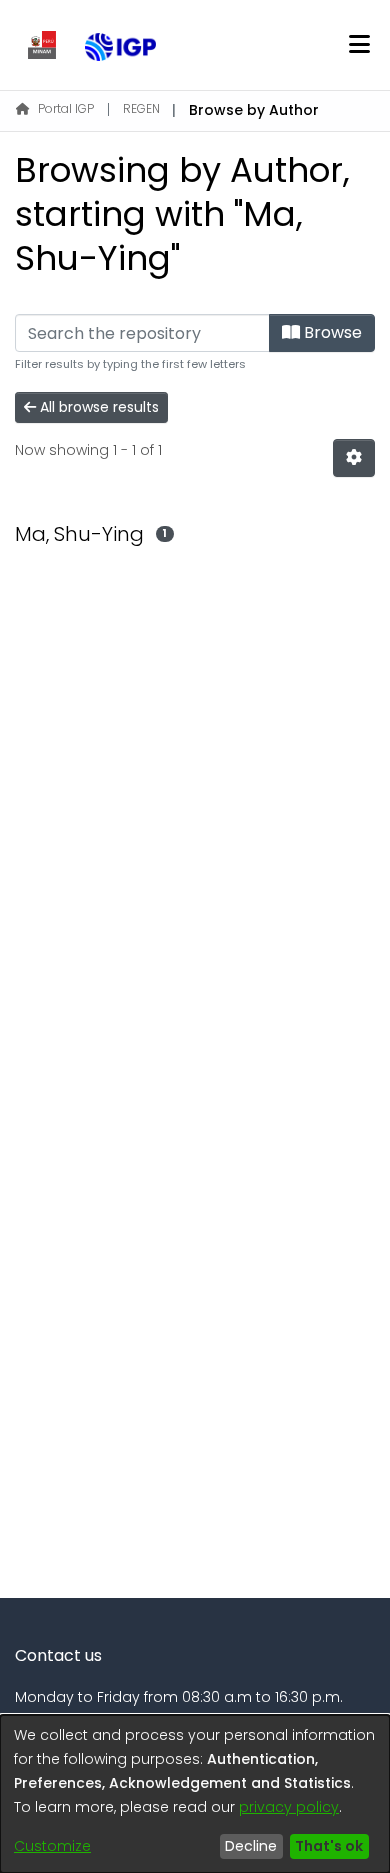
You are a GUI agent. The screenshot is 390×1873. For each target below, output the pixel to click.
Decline (251, 1846)
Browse (331, 332)
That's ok (329, 1846)
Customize (52, 1846)
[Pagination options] (354, 458)
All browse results (97, 407)
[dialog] (195, 1794)
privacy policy (289, 1807)
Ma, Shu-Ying (79, 534)
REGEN (141, 108)
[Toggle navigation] (359, 45)
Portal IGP (66, 108)
